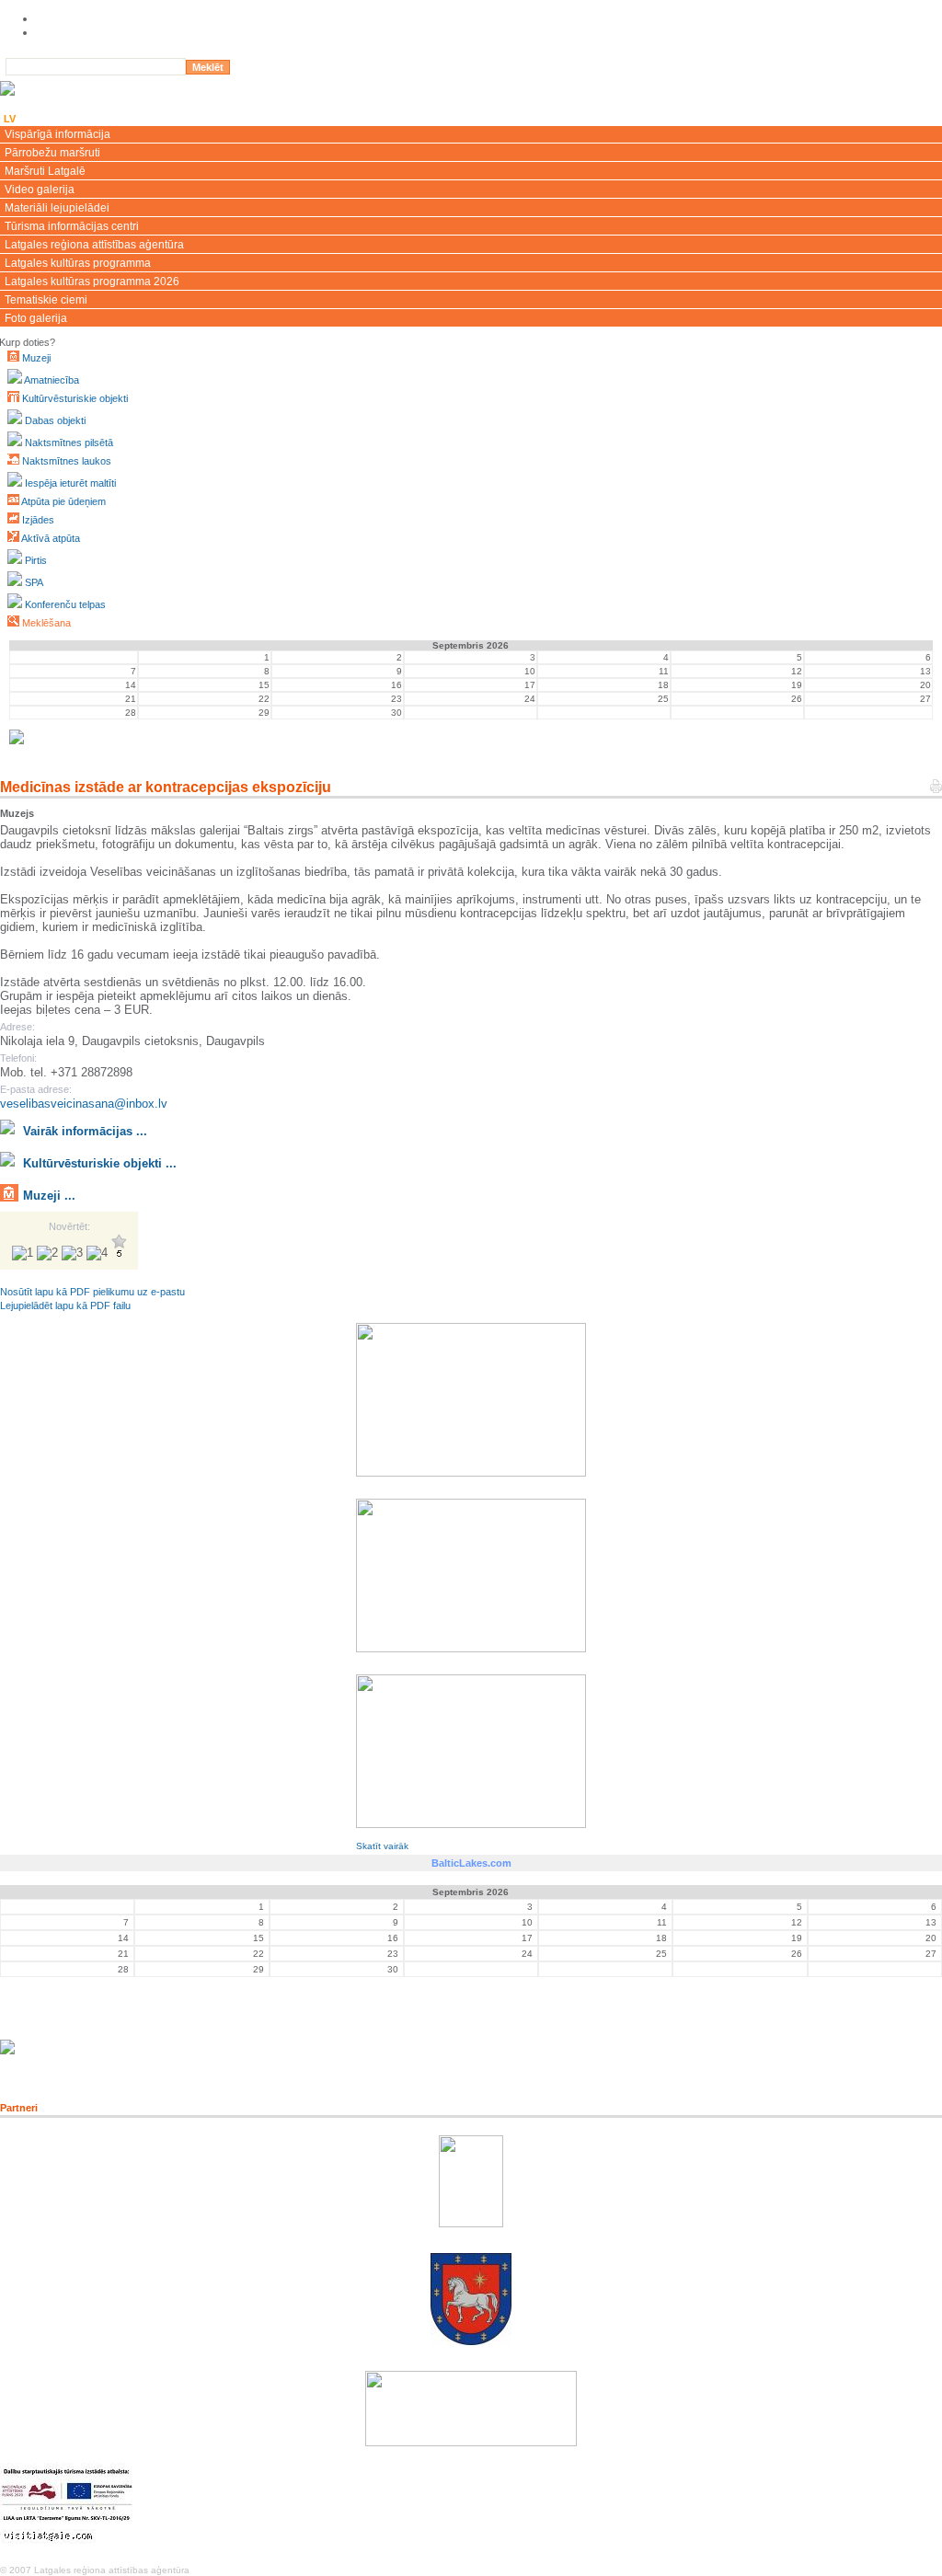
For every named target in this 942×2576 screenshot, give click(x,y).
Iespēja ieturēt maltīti (70, 483)
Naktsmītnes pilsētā (69, 443)
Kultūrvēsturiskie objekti (75, 398)
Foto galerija (36, 318)
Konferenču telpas (65, 604)
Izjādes (38, 520)
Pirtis (36, 560)
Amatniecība (52, 380)
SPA (34, 582)
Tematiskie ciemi (46, 300)
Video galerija (40, 190)
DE (107, 119)
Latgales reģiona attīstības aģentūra (94, 245)
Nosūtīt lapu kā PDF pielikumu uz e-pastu (92, 1292)
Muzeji (36, 358)
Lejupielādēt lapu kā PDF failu (65, 1305)
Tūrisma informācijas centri (72, 226)
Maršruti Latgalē (45, 171)
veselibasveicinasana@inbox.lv (84, 1104)
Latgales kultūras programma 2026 (92, 282)
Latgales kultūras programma (78, 263)
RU (82, 119)
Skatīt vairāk (382, 1846)
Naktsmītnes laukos (67, 461)
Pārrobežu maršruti (52, 153)
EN (34, 119)
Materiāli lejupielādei (57, 208)
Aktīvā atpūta (51, 538)
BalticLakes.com (471, 1863)
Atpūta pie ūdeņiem (63, 501)
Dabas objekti (55, 420)
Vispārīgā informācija (57, 134)
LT (57, 119)
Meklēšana (46, 623)
